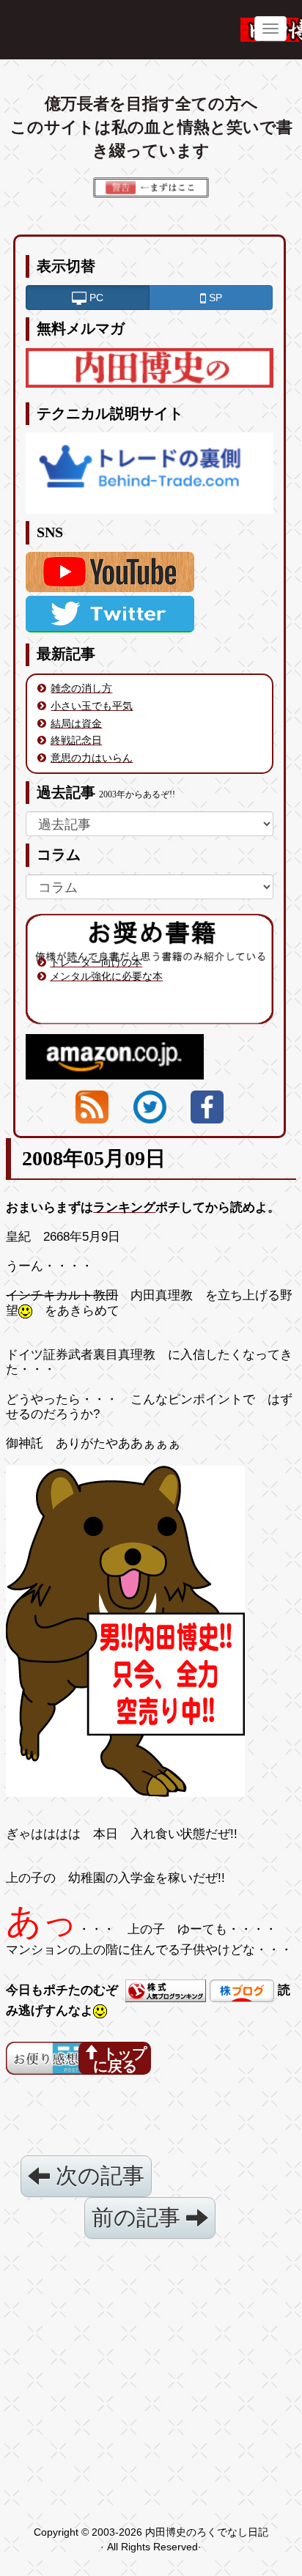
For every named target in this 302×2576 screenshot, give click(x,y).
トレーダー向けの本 (96, 962)
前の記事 (139, 2217)
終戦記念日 (76, 740)
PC (95, 298)
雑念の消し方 (81, 688)
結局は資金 (76, 723)
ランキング (124, 1207)
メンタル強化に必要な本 (106, 976)
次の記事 (97, 2175)
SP (214, 298)
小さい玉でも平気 (92, 706)
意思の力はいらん (92, 758)
